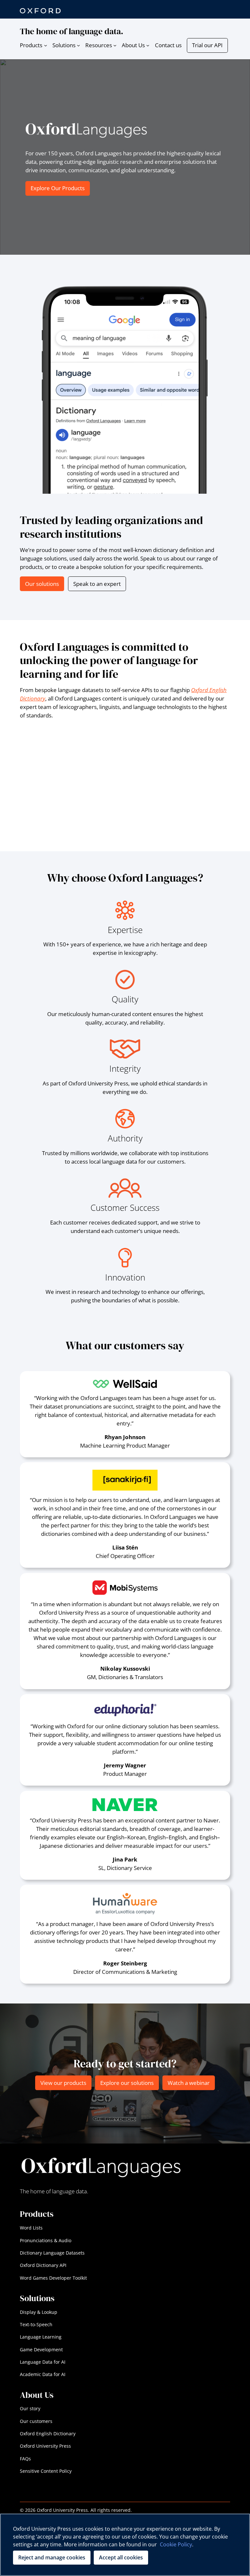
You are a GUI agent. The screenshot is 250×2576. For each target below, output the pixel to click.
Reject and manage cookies (52, 2557)
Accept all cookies (121, 2557)
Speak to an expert (97, 584)
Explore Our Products (58, 188)
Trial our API (207, 45)
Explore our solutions (127, 2083)
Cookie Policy (176, 2544)
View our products (63, 2083)
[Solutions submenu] (78, 45)
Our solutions (42, 584)
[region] (125, 2545)
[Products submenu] (46, 45)
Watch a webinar (189, 2083)
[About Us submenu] (148, 45)
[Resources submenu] (115, 45)
